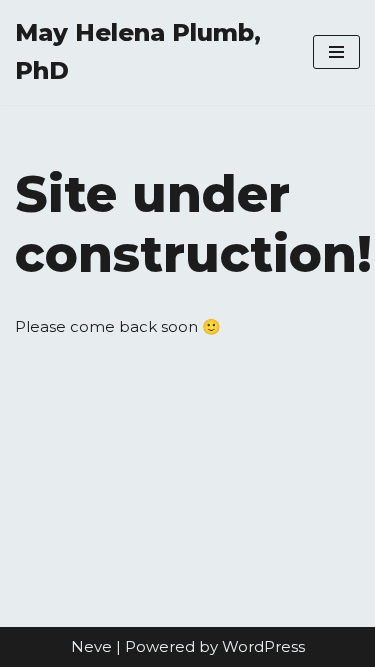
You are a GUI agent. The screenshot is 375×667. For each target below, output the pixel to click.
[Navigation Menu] (336, 52)
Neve (91, 646)
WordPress (263, 646)
